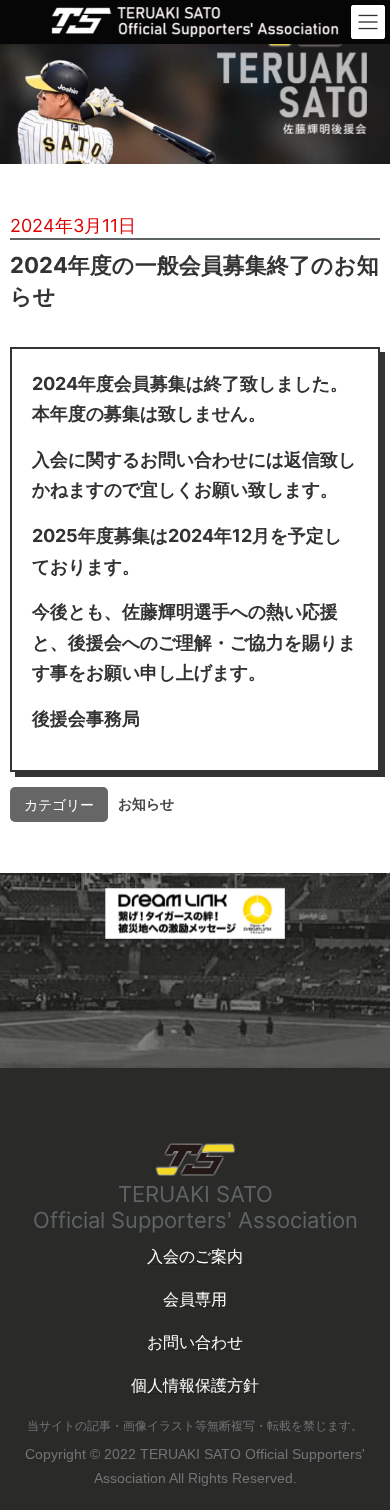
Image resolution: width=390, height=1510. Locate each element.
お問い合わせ (195, 1342)
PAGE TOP (341, 1410)
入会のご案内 (195, 1256)
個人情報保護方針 (195, 1385)
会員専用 (195, 1299)
